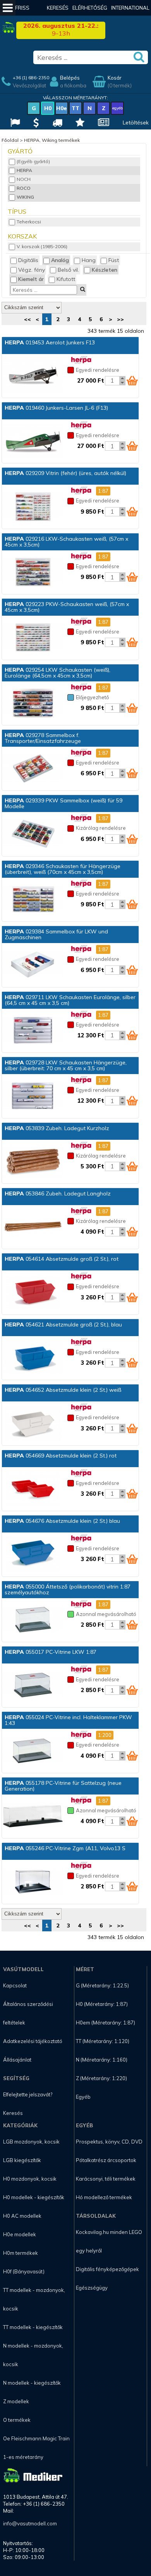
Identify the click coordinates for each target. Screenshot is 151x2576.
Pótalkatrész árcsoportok (106, 2160)
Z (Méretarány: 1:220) (101, 2078)
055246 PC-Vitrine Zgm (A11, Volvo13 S (65, 1848)
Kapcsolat (15, 1985)
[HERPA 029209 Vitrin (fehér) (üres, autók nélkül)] (33, 507)
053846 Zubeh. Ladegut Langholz (58, 1194)
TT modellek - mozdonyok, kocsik (34, 2299)
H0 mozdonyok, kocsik (30, 2179)
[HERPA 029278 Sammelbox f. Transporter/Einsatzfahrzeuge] (33, 769)
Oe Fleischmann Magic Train (36, 2438)
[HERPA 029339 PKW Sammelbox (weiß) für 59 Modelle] (33, 834)
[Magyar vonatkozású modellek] (14, 123)
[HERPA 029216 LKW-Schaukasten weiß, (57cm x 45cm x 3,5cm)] (33, 573)
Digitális (28, 260)
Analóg (60, 260)
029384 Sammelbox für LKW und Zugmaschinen (56, 934)
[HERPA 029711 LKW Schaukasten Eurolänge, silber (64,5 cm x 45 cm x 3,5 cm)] (33, 1031)
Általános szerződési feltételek (28, 2013)
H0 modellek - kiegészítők (34, 2197)
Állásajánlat (17, 2060)
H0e (62, 108)
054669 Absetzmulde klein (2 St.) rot (61, 1456)
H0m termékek (21, 2253)
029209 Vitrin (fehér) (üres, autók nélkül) (65, 473)
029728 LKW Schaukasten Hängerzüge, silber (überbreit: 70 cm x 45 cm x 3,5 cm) (66, 1065)
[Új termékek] (79, 123)
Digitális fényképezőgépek (107, 2269)
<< (27, 319)
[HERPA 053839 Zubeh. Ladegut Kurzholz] (33, 1162)
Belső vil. (68, 270)
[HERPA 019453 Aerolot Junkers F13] (33, 376)
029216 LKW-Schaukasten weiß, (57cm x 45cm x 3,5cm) (66, 542)
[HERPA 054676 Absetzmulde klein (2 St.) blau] (33, 1555)
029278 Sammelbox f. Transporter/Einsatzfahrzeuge (43, 738)
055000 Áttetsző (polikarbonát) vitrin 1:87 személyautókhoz (68, 1589)
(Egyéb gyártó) (33, 161)
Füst (114, 260)
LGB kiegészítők (22, 2160)
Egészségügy (92, 2288)
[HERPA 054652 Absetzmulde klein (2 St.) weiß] (33, 1424)
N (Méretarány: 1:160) (102, 2060)
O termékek (17, 2420)
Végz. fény (32, 270)
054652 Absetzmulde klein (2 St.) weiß (63, 1390)
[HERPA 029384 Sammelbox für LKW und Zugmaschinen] (33, 965)
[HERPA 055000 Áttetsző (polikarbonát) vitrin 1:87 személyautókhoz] (33, 1620)
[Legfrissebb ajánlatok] (35, 123)
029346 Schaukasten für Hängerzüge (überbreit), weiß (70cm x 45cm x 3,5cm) (63, 869)
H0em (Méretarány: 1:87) (106, 2023)
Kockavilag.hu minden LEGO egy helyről (109, 2241)
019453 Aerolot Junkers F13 (50, 342)
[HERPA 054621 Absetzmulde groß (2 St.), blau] (33, 1358)
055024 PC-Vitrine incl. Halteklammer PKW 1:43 (68, 1720)
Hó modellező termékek (104, 2197)
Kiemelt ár (31, 279)
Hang (89, 260)
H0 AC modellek (22, 2216)
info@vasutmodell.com (30, 2523)
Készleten (105, 270)
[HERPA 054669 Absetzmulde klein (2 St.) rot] (33, 1489)
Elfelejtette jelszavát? (28, 2094)
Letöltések (136, 123)
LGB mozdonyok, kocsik (31, 2142)
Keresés (58, 8)
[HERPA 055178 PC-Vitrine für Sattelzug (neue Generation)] (33, 1817)
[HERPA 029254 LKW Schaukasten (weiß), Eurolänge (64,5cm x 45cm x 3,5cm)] (33, 704)
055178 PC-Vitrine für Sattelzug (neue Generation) (63, 1786)
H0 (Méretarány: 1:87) (102, 2004)
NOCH (24, 179)
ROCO (24, 188)
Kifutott (66, 279)
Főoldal (10, 140)
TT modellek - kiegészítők (33, 2327)
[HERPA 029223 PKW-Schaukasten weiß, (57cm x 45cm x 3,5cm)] (33, 638)
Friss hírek (22, 15)
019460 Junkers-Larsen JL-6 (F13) (56, 408)
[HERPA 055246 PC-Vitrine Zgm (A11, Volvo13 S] (33, 1882)
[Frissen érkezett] (56, 123)
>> (120, 319)
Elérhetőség (90, 8)
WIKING (25, 197)
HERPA (24, 170)
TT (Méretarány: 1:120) (103, 2041)
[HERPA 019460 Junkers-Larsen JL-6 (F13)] (33, 442)
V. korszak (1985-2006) (42, 246)
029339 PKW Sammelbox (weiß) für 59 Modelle (63, 803)
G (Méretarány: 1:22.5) (102, 1985)
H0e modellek (20, 2234)
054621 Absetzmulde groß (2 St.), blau (63, 1325)
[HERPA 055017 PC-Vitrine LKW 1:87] (33, 1686)
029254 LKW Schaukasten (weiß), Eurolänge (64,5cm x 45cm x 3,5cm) (57, 673)
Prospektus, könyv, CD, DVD (109, 2142)
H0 (48, 108)
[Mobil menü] (8, 8)
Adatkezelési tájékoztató (33, 2041)
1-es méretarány (23, 2457)
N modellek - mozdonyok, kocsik (33, 2355)
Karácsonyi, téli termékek (106, 2179)
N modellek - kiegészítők (32, 2383)
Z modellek (16, 2401)
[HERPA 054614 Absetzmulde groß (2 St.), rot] (33, 1293)
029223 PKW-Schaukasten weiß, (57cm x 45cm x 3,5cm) (67, 607)
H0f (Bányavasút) (24, 2271)
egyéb (118, 108)
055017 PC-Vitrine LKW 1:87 (51, 1652)
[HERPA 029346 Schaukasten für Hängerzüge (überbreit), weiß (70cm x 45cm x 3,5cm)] (33, 900)
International (130, 8)
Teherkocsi (29, 222)
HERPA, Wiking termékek (52, 140)
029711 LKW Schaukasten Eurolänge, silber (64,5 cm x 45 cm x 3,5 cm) (70, 1000)
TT (75, 108)
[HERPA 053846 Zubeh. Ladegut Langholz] (33, 1227)
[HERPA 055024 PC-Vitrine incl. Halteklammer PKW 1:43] (33, 1751)
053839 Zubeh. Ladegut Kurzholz (57, 1128)
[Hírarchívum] (103, 123)
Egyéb (83, 2097)
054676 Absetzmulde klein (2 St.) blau (62, 1521)
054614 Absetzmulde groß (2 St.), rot (62, 1259)
